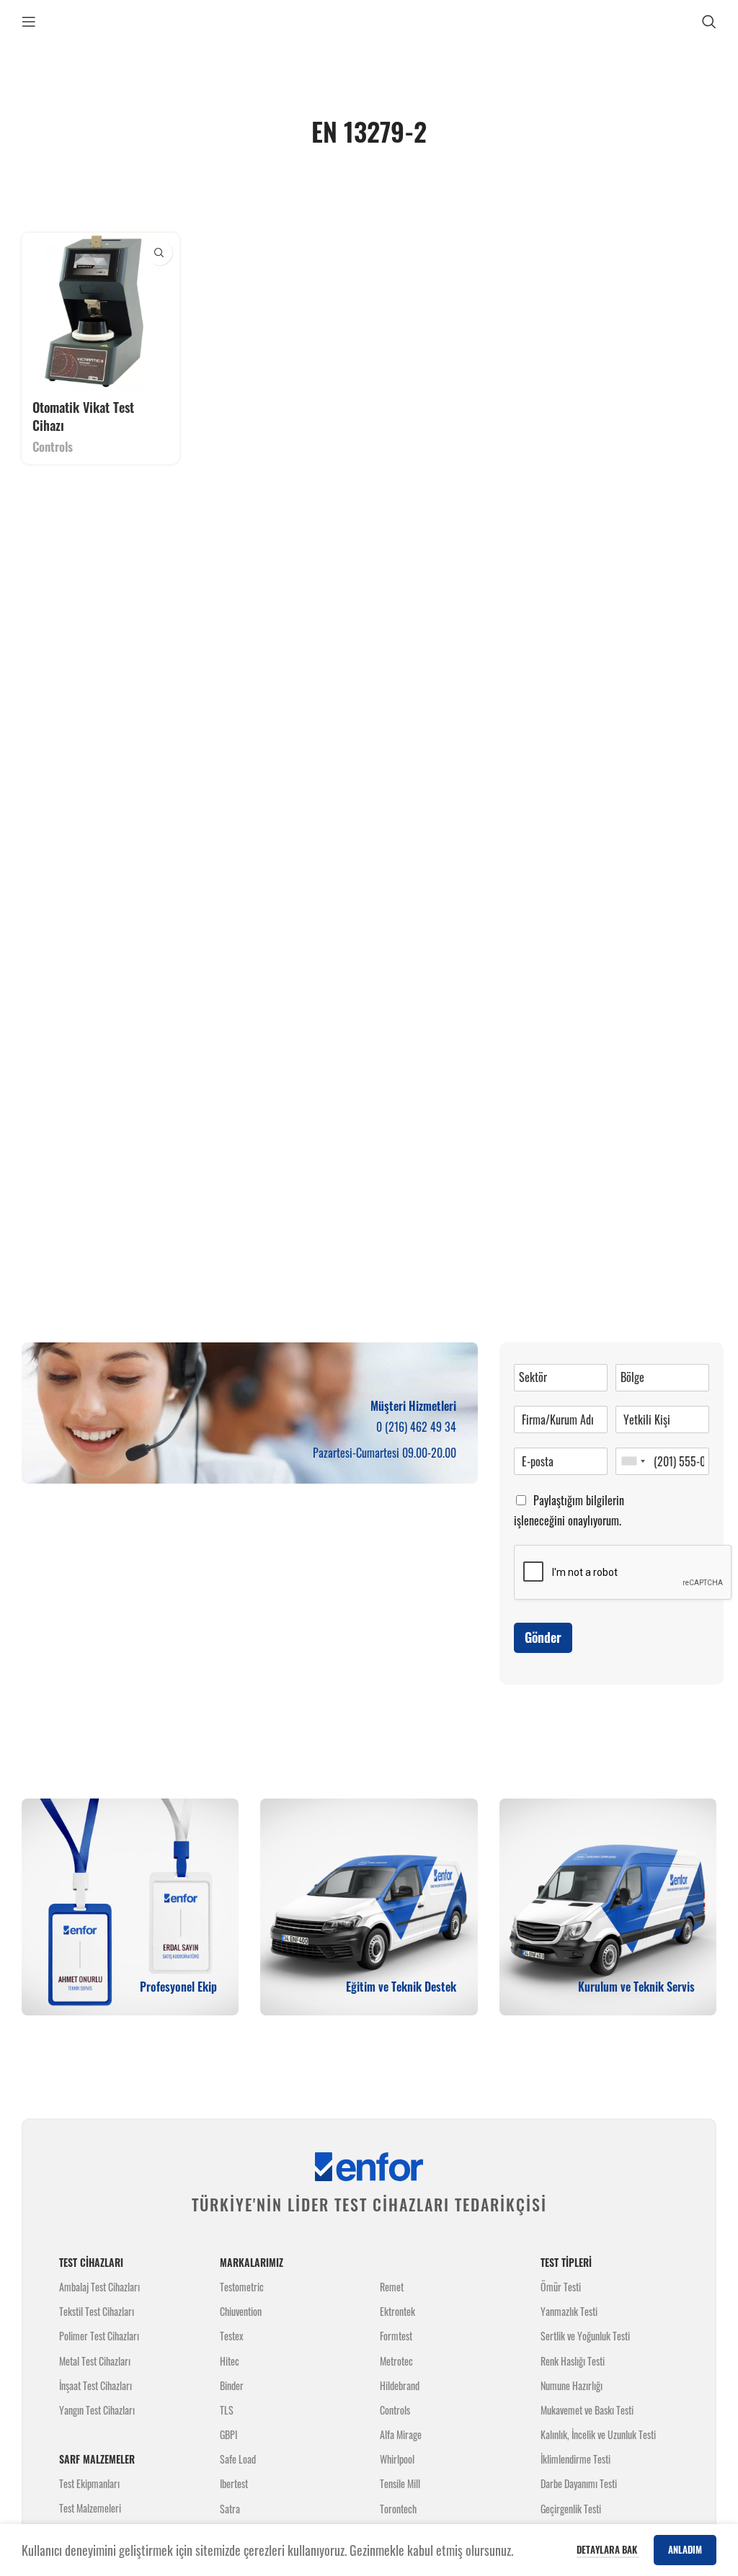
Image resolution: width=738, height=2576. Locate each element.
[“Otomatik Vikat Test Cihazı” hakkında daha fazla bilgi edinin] (160, 253)
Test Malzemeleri (90, 2508)
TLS (227, 2410)
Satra (230, 2509)
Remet (392, 2287)
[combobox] (633, 1461)
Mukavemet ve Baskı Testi (587, 2410)
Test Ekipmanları (89, 2483)
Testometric (242, 2287)
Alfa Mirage (401, 2434)
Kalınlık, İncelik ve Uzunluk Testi (598, 2434)
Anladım (685, 2549)
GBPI (228, 2434)
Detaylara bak (608, 2549)
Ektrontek (397, 2311)
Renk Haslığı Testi (573, 2361)
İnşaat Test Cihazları (95, 2385)
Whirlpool (397, 2459)
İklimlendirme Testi (575, 2459)
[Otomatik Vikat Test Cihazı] (101, 312)
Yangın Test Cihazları (97, 2410)
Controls (53, 447)
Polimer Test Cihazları (99, 2336)
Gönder (543, 1637)
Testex (231, 2336)
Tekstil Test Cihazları (97, 2311)
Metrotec (396, 2361)
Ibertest (234, 2483)
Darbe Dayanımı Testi (579, 2483)
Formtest (396, 2336)
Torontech (398, 2509)
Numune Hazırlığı (572, 2385)
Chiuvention (241, 2311)
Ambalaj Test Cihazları (99, 2287)
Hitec (230, 2361)
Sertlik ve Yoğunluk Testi (585, 2336)
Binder (232, 2385)
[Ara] (709, 22)
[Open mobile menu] (29, 22)
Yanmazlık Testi (569, 2311)
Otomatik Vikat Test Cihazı (83, 416)
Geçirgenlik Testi (571, 2509)
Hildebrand (400, 2385)
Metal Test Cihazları (95, 2361)
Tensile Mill (400, 2483)
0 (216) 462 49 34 (416, 1427)
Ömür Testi (561, 2287)
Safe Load (238, 2459)
